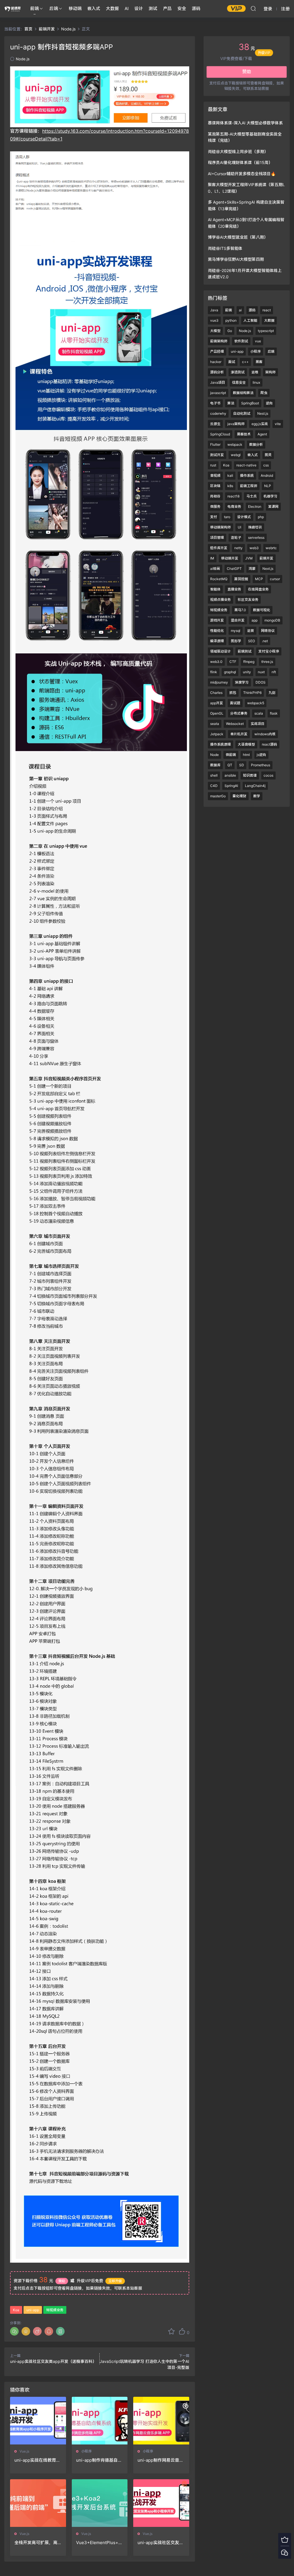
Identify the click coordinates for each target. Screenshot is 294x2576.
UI (239, 527)
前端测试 (245, 651)
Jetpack (217, 734)
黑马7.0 (240, 610)
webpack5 (256, 703)
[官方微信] (285, 2552)
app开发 (217, 703)
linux (256, 382)
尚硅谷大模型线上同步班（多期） (238, 152)
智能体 (215, 589)
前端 (34, 8)
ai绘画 (215, 569)
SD (242, 765)
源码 (196, 8)
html (246, 755)
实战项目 (258, 724)
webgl (236, 455)
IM (212, 558)
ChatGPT (234, 569)
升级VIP (264, 55)
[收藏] (171, 2331)
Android (267, 475)
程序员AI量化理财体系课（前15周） (240, 162)
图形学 (236, 641)
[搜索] (253, 8)
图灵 (268, 455)
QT (230, 765)
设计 (139, 8)
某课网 (273, 506)
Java (214, 310)
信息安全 (239, 382)
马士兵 (252, 496)
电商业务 (234, 506)
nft (274, 672)
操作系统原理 (220, 744)
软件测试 (241, 341)
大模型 (215, 331)
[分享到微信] (14, 2331)
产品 (167, 8)
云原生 (215, 424)
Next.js (268, 569)
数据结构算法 (243, 393)
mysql (236, 631)
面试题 (235, 703)
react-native (246, 465)
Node (214, 755)
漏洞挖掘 (241, 579)
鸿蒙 (252, 569)
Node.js (23, 59)
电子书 (215, 403)
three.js (267, 662)
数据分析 (256, 444)
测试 (153, 8)
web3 (254, 548)
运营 (251, 631)
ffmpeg (249, 662)
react (267, 310)
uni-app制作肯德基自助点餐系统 (99, 2460)
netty (238, 548)
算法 (231, 403)
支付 (214, 517)
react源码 (269, 744)
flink (214, 672)
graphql (230, 672)
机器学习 (270, 496)
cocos (268, 775)
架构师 (270, 372)
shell (214, 775)
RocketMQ (219, 579)
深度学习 (242, 682)
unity (247, 672)
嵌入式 (94, 8)
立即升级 (115, 2281)
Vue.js (24, 2451)
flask (274, 713)
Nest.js (263, 413)
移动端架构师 (220, 527)
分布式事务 (239, 713)
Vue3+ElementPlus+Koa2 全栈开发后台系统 (99, 2543)
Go (230, 331)
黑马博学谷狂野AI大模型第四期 (236, 259)
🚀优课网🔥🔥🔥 (13, 9)
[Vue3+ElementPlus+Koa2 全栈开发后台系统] (100, 2503)
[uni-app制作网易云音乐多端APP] (161, 2421)
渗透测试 (238, 372)
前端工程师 (249, 486)
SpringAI (231, 786)
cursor (275, 579)
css (266, 465)
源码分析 (217, 372)
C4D (214, 786)
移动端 (75, 8)
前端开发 (266, 558)
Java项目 (218, 382)
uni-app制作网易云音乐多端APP (160, 2460)
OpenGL (217, 713)
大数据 (112, 8)
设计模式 (244, 517)
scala (259, 713)
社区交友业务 (248, 600)
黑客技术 (244, 434)
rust (213, 465)
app (255, 620)
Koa (16, 2310)
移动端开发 (230, 558)
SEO (252, 641)
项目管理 (217, 538)
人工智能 (250, 320)
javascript (218, 393)
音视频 (215, 475)
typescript (266, 331)
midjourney (219, 682)
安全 (182, 8)
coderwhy (218, 413)
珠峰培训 (255, 527)
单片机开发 (239, 734)
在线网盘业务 (258, 589)
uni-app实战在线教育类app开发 (37, 2460)
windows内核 (265, 734)
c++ (245, 362)
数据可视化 (262, 610)
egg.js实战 (260, 424)
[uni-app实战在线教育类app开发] (38, 2421)
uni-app (33, 2310)
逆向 (269, 403)
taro (227, 517)
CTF (233, 662)
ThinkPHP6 (252, 693)
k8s (230, 486)
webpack (235, 444)
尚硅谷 (215, 496)
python (231, 320)
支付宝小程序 (269, 651)
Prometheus (261, 765)
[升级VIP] (285, 2539)
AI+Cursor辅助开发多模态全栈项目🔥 (242, 174)
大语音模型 (246, 744)
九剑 (272, 693)
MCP (259, 579)
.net (265, 641)
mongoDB (272, 620)
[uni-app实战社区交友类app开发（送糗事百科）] (161, 2503)
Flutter (215, 444)
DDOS (261, 682)
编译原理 (217, 641)
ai (240, 310)
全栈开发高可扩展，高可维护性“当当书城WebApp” (37, 2543)
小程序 (86, 2451)
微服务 (215, 506)
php (261, 517)
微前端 (231, 755)
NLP (268, 486)
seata (215, 724)
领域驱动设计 (220, 651)
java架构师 (236, 424)
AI (127, 8)
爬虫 (264, 393)
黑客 (259, 362)
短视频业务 (55, 2310)
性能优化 (217, 631)
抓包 (233, 693)
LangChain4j (255, 786)
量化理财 (239, 796)
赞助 (62, 2281)
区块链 (215, 486)
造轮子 (236, 538)
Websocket (235, 724)
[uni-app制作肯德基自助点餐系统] (100, 2421)
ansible (230, 775)
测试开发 (217, 455)
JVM (249, 558)
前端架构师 (219, 341)
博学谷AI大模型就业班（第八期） (238, 237)
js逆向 (261, 755)
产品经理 (217, 351)
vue (258, 341)
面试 (232, 362)
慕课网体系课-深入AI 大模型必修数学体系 (245, 123)
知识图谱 (250, 775)
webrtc (271, 548)
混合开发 (238, 620)
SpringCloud (220, 434)
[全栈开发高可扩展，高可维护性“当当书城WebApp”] (38, 2503)
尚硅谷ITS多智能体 (225, 248)
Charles (216, 693)
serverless (256, 538)
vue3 (214, 320)
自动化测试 (242, 413)
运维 (255, 372)
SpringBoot (250, 403)
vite (278, 424)
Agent (262, 434)
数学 (257, 796)
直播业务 (234, 589)
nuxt (261, 672)
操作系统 (247, 475)
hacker (216, 362)
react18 (233, 496)
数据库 (215, 765)
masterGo (218, 796)
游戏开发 (217, 620)
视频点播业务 (220, 600)
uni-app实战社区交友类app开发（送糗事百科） (53, 2361)
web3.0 (216, 662)
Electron (255, 506)
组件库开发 (219, 548)
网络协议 (268, 631)
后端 (54, 8)
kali (230, 475)
